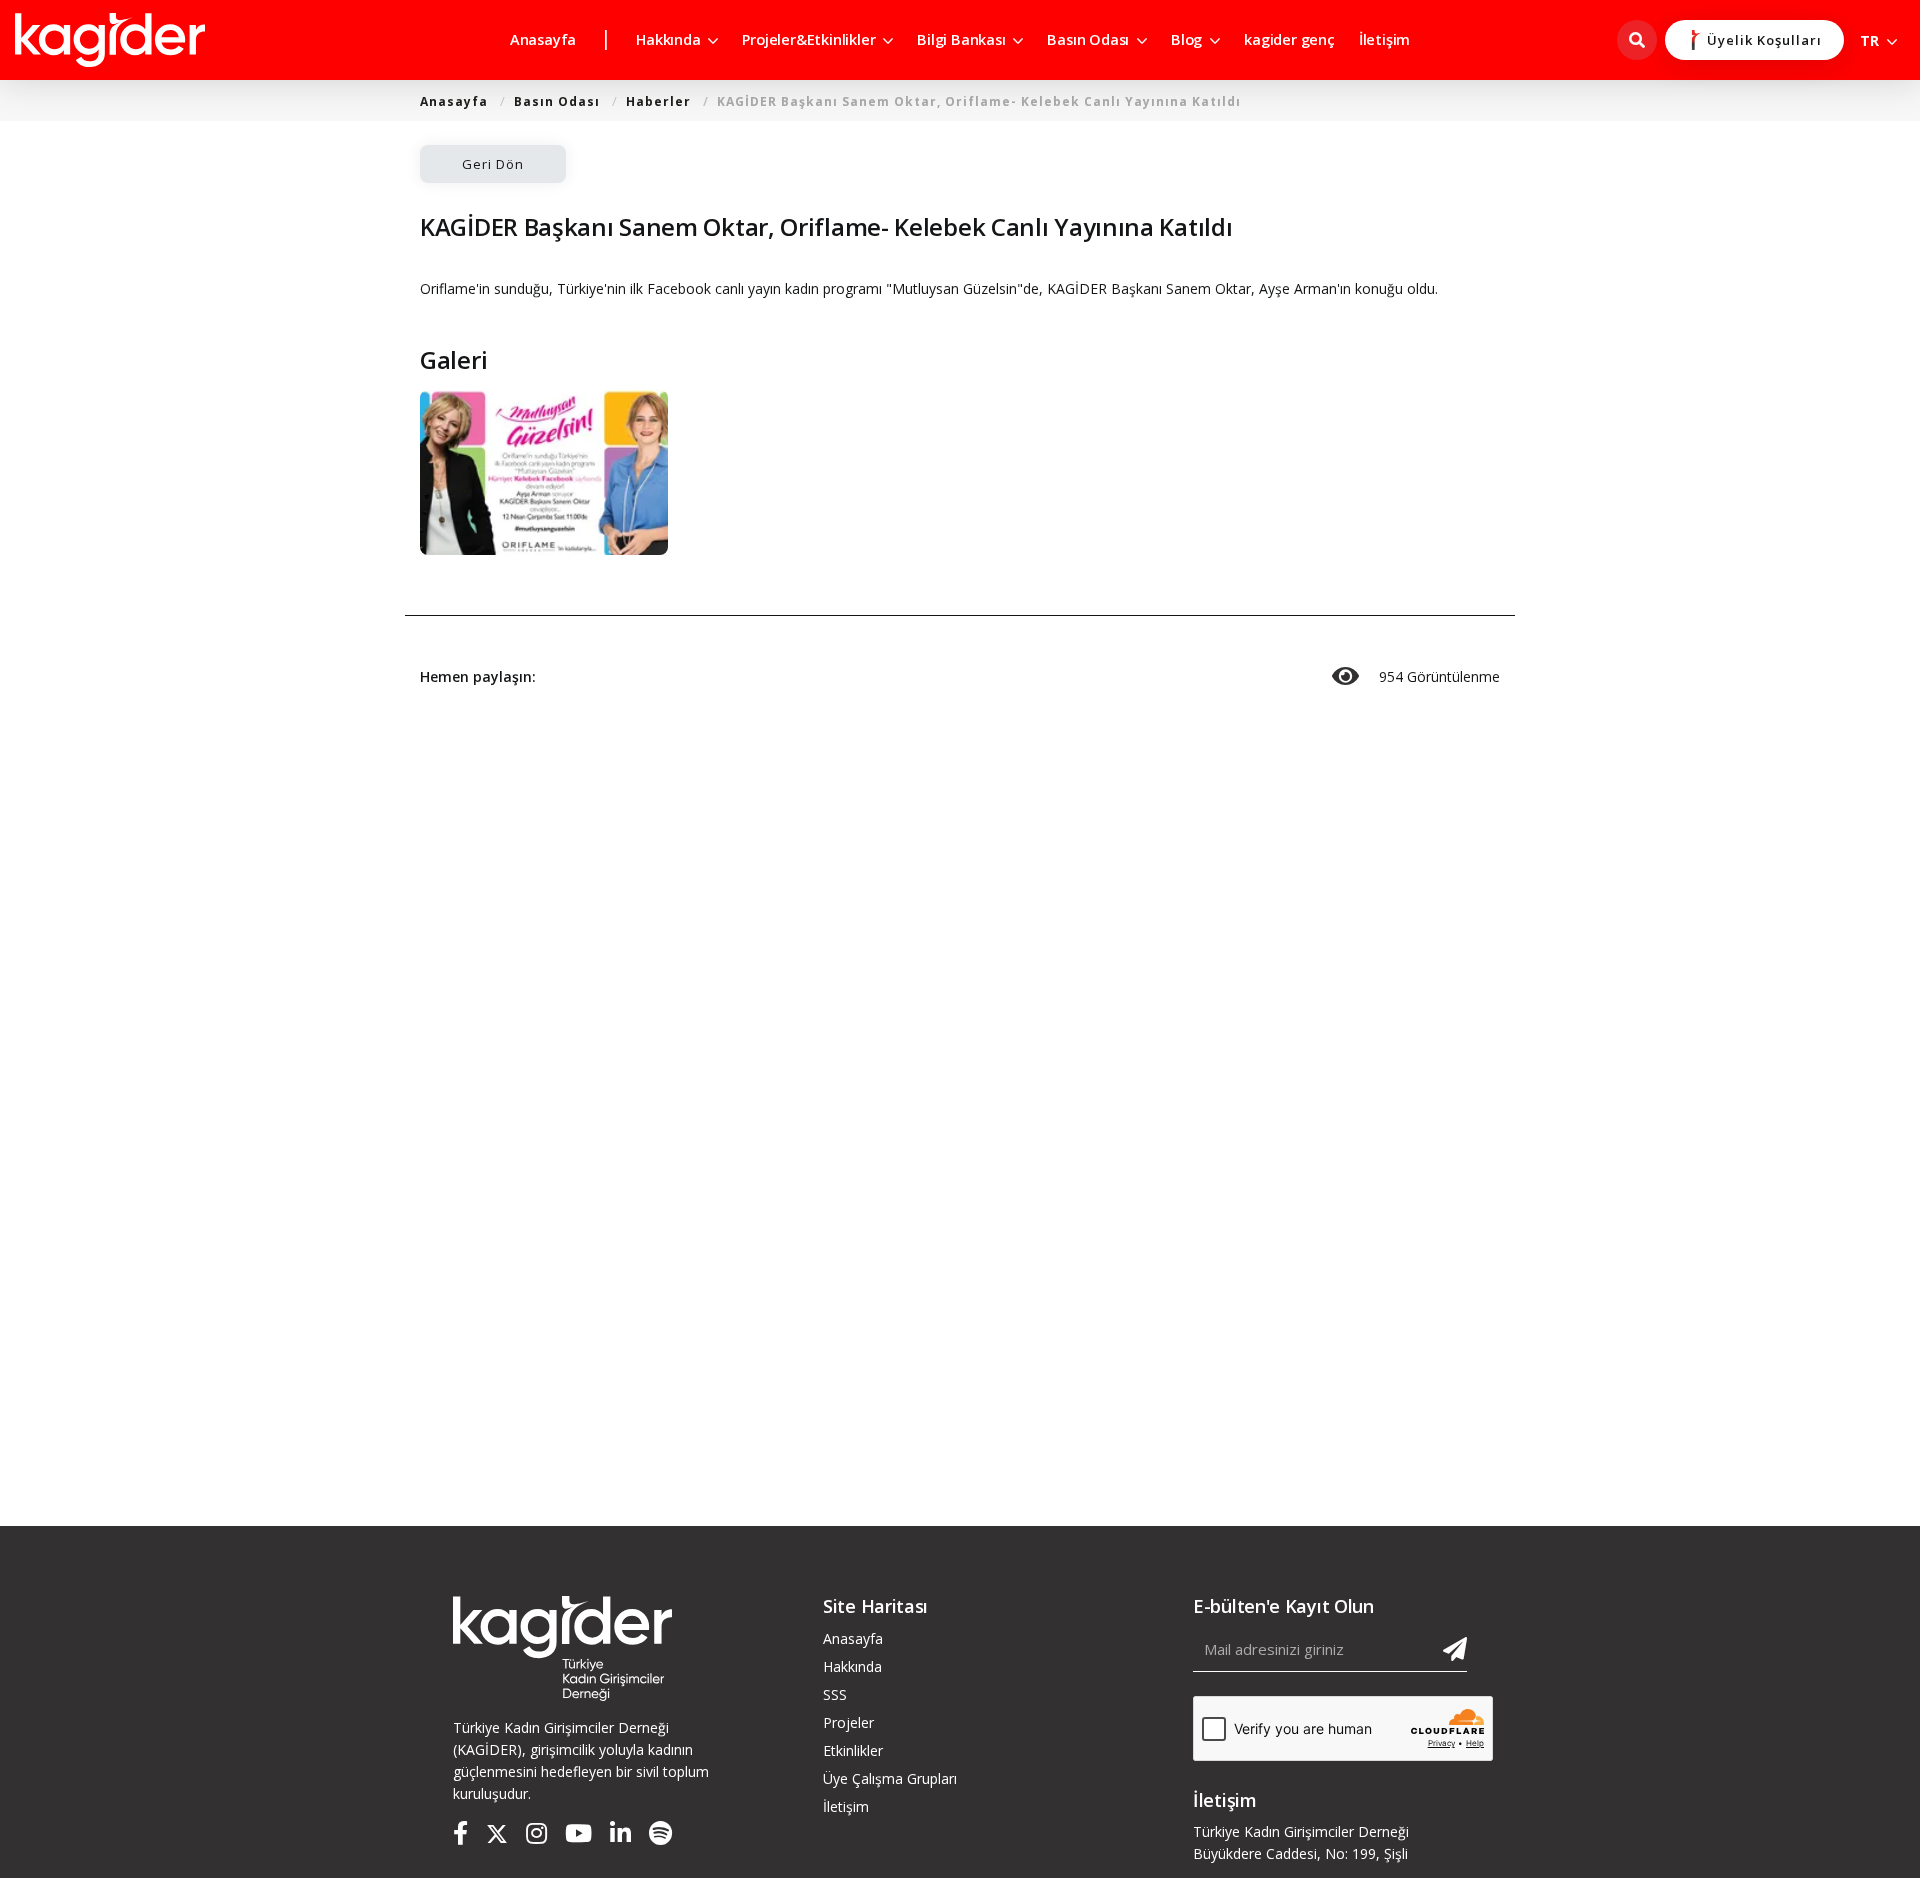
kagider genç (1289, 39)
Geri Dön (493, 164)
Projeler (848, 1722)
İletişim (1384, 39)
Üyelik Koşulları (1764, 40)
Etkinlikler (853, 1750)
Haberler (658, 101)
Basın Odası (1090, 39)
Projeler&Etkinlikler (810, 39)
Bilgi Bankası (963, 39)
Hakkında (670, 39)
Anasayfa (543, 39)
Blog (1188, 39)
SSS (835, 1694)
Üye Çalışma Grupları (890, 1778)
